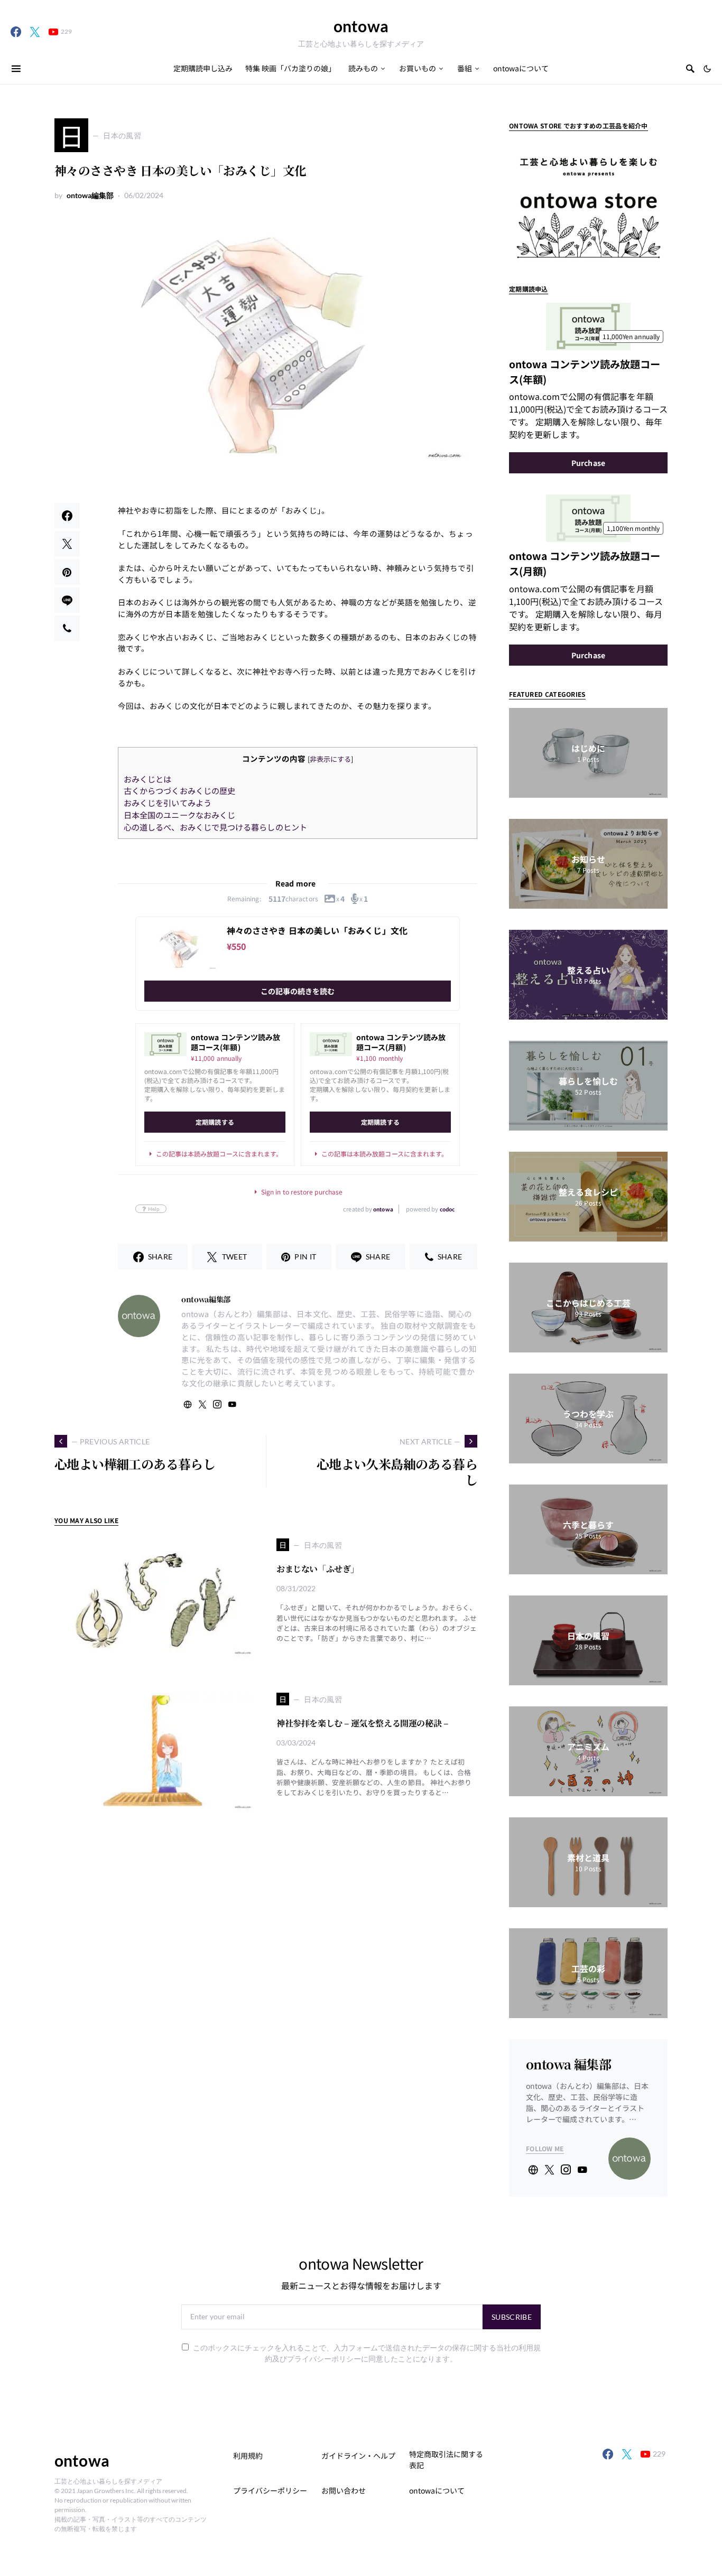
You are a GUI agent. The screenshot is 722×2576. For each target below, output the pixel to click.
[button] (707, 69)
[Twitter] (35, 32)
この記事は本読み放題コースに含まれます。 (219, 1154)
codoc (447, 1209)
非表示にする (330, 759)
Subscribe (512, 2317)
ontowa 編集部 (568, 2064)
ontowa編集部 (90, 195)
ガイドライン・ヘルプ (358, 2456)
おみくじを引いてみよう (168, 802)
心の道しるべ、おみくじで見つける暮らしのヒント (215, 827)
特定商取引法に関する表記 (446, 2460)
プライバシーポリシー (270, 2490)
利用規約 (248, 2456)
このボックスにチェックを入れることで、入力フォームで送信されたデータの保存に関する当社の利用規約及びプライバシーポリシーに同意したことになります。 (367, 2353)
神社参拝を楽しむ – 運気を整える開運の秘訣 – (362, 1723)
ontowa (361, 26)
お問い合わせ (344, 2490)
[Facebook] (16, 32)
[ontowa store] (588, 200)
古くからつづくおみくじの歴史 (179, 790)
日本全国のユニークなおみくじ (179, 815)
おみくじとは (147, 779)
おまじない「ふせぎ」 (318, 1569)
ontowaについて (437, 2490)
